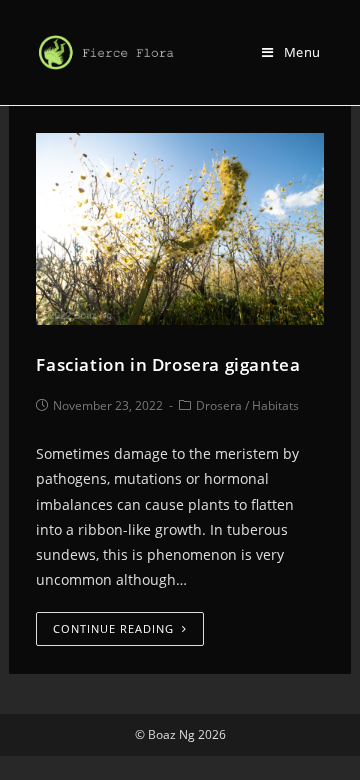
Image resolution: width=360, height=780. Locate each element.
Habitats (275, 405)
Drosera (219, 405)
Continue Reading (113, 628)
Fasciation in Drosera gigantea (168, 364)
